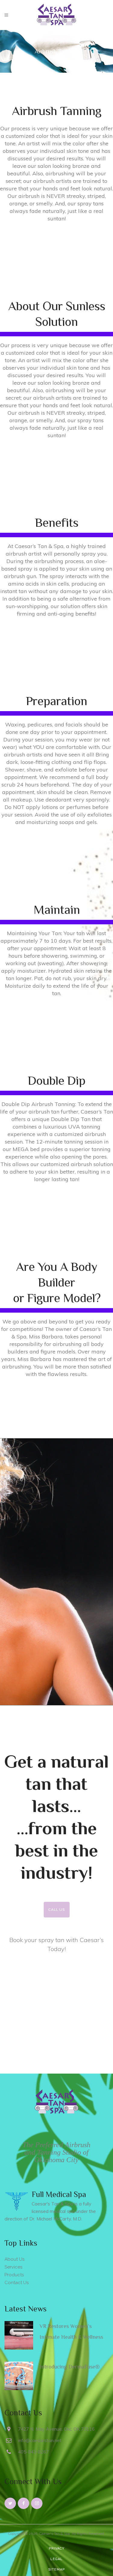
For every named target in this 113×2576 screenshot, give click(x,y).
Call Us (57, 1909)
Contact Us (17, 2283)
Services (13, 2267)
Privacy (57, 2549)
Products (14, 2275)
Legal (56, 2559)
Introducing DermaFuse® (70, 2367)
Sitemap (56, 2570)
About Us (14, 2259)
